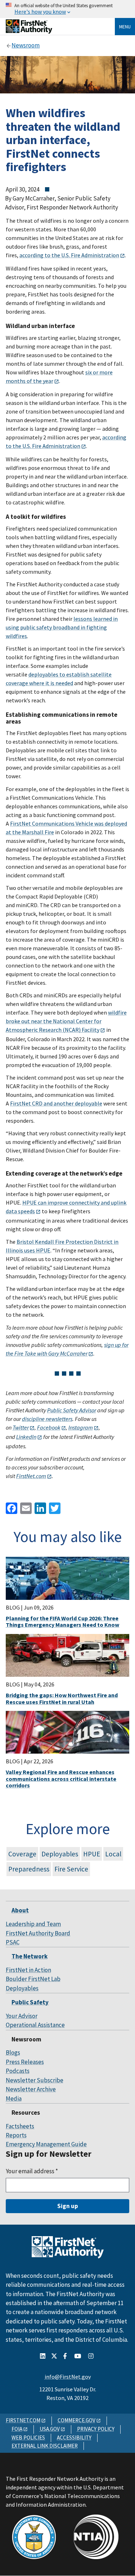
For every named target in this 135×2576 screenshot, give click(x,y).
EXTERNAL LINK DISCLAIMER (45, 2446)
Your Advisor (22, 2016)
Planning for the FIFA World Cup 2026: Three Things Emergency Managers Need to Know (62, 1621)
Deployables (60, 1854)
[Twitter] (54, 1507)
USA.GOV (50, 2429)
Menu (125, 27)
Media (14, 2099)
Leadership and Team (33, 1924)
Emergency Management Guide (46, 2144)
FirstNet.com (31, 1476)
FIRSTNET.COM (23, 2420)
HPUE (92, 1854)
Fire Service (71, 1869)
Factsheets (20, 2126)
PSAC (13, 1942)
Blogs (13, 2053)
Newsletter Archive (31, 2089)
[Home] (29, 31)
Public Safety (30, 2002)
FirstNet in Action (28, 1970)
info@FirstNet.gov (68, 2377)
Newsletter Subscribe (35, 2080)
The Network (30, 1956)
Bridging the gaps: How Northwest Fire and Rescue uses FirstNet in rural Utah (62, 1698)
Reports (16, 2135)
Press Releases (25, 2062)
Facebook (49, 1427)
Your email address (32, 2171)
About (20, 1910)
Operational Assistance (35, 2025)
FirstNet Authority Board (38, 1933)
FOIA (17, 2429)
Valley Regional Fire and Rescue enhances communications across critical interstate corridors (61, 1779)
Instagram (81, 1427)
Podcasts (18, 2071)
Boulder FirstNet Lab (33, 1979)
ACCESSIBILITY (74, 2437)
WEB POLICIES (28, 2437)
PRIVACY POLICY (96, 2429)
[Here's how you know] (67, 9)
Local (113, 1854)
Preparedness (29, 1869)
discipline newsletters (47, 1419)
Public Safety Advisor (72, 1410)
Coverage (22, 1854)
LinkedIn (26, 1437)
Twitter (21, 1427)
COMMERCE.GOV (76, 2420)
